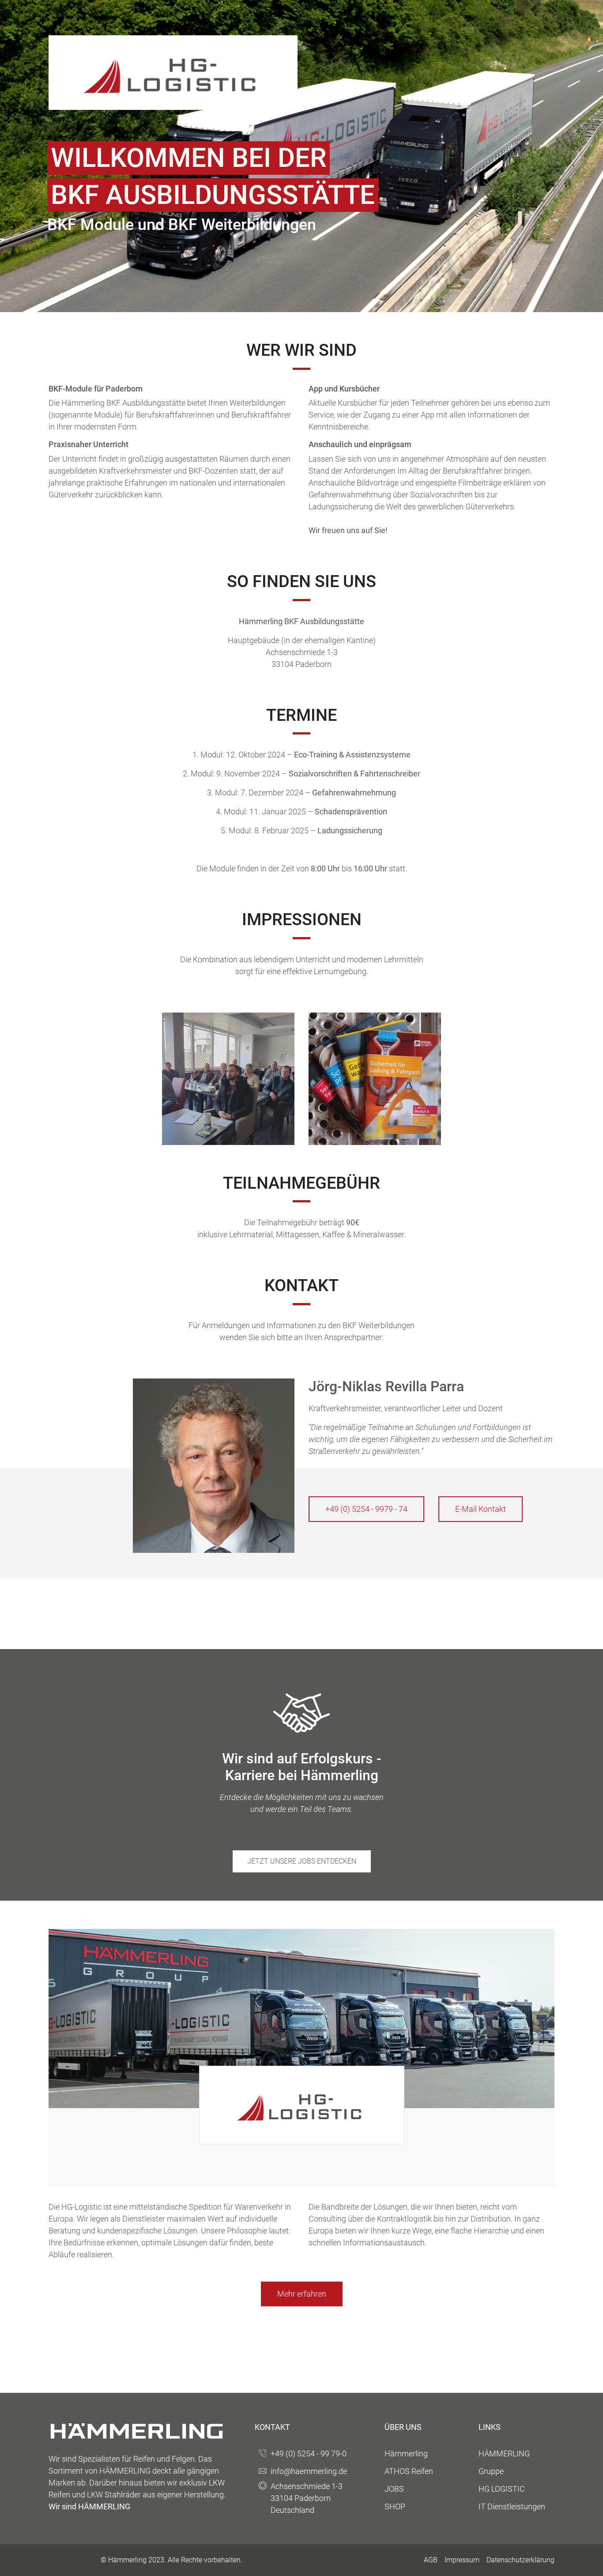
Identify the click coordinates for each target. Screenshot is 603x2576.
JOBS (394, 2489)
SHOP (395, 2506)
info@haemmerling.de (309, 2471)
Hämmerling (406, 2454)
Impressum (462, 2560)
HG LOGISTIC (502, 2489)
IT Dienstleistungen (512, 2506)
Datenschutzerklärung (520, 2560)
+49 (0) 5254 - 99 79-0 (309, 2454)
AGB (431, 2560)
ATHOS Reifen (409, 2471)
